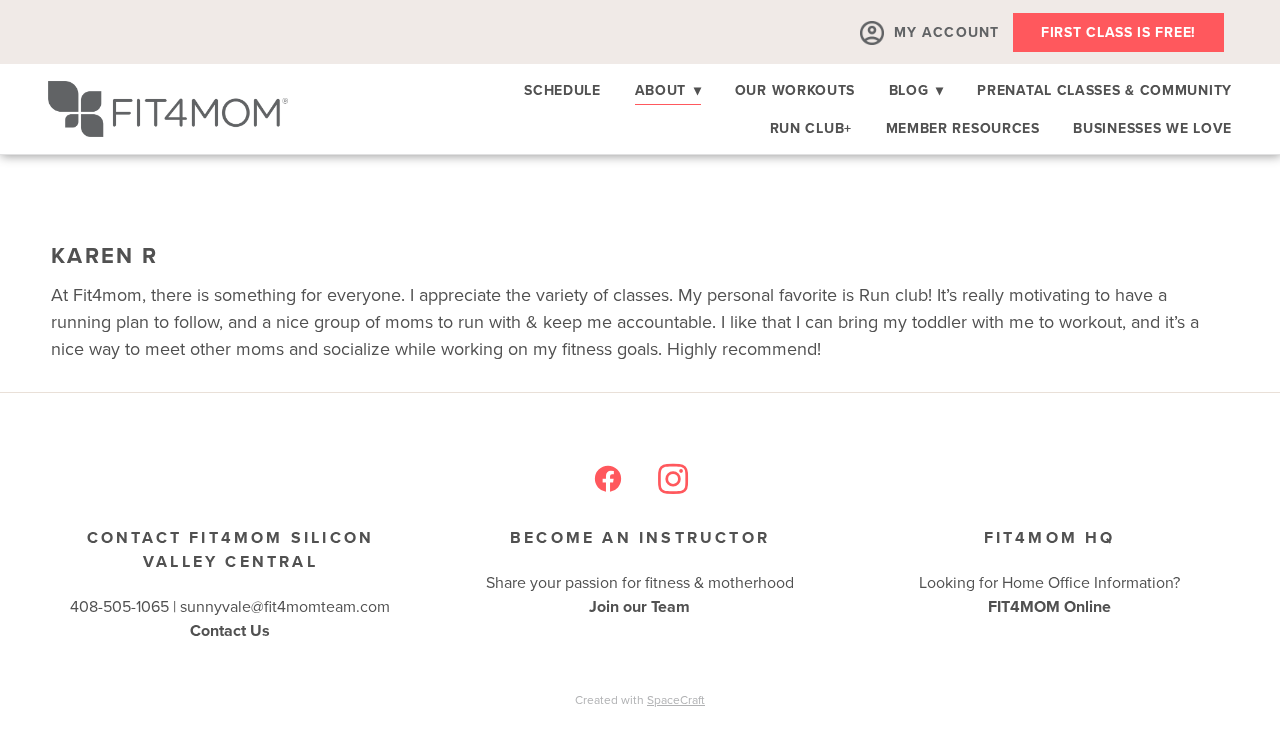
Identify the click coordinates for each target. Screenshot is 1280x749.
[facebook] (607, 479)
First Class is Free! (1118, 32)
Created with (640, 699)
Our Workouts (795, 90)
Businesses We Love (1152, 128)
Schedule (562, 90)
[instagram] (672, 479)
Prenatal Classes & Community (1104, 90)
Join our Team (639, 606)
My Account (946, 32)
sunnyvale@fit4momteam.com (285, 606)
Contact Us (230, 630)
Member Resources (963, 128)
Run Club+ (811, 128)
